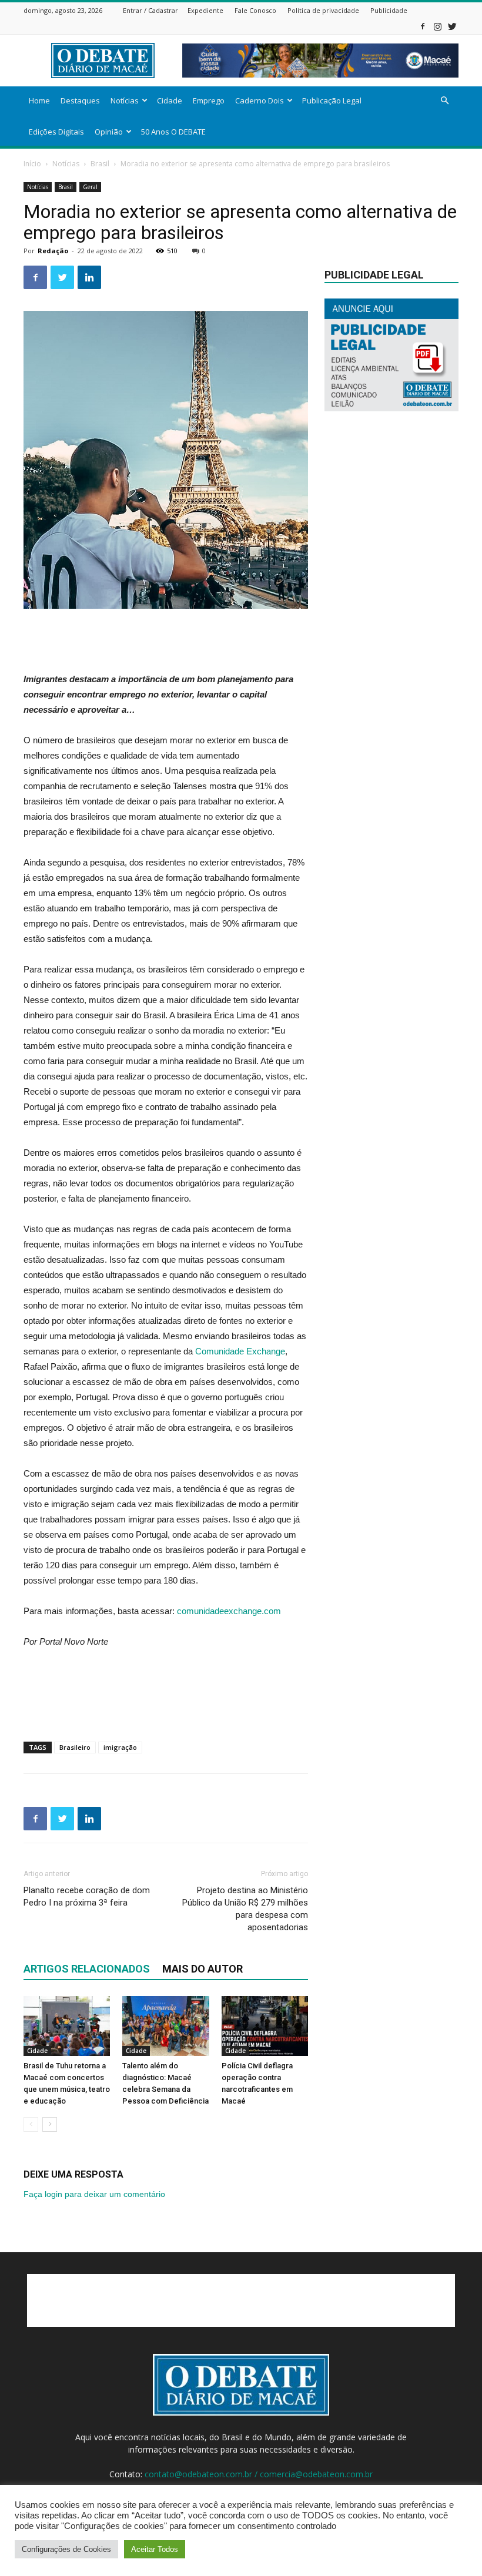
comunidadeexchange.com (229, 1611)
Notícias (125, 100)
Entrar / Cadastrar (150, 10)
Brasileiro (75, 1747)
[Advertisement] (166, 642)
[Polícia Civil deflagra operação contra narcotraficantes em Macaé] (265, 2026)
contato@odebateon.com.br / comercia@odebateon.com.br (259, 2474)
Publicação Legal (332, 100)
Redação (53, 251)
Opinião (109, 132)
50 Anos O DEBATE (173, 132)
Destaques (80, 100)
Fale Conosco (255, 10)
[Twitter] (452, 26)
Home (39, 100)
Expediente (205, 10)
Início (32, 164)
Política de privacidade (323, 10)
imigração (120, 1747)
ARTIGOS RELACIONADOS (87, 1969)
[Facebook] (423, 26)
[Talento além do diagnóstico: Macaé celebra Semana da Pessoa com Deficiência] (165, 2026)
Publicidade (389, 10)
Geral (90, 187)
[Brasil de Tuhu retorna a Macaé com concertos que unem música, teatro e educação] (67, 2026)
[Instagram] (437, 26)
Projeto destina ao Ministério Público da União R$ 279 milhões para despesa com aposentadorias (245, 1909)
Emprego (209, 100)
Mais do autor (202, 1969)
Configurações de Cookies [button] (66, 2549)
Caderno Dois (260, 100)
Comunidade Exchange (240, 1351)
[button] (444, 101)
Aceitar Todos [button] (155, 2549)
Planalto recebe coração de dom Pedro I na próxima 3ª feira (87, 1896)
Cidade (170, 100)
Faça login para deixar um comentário (94, 2194)
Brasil (100, 164)
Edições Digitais (56, 132)
